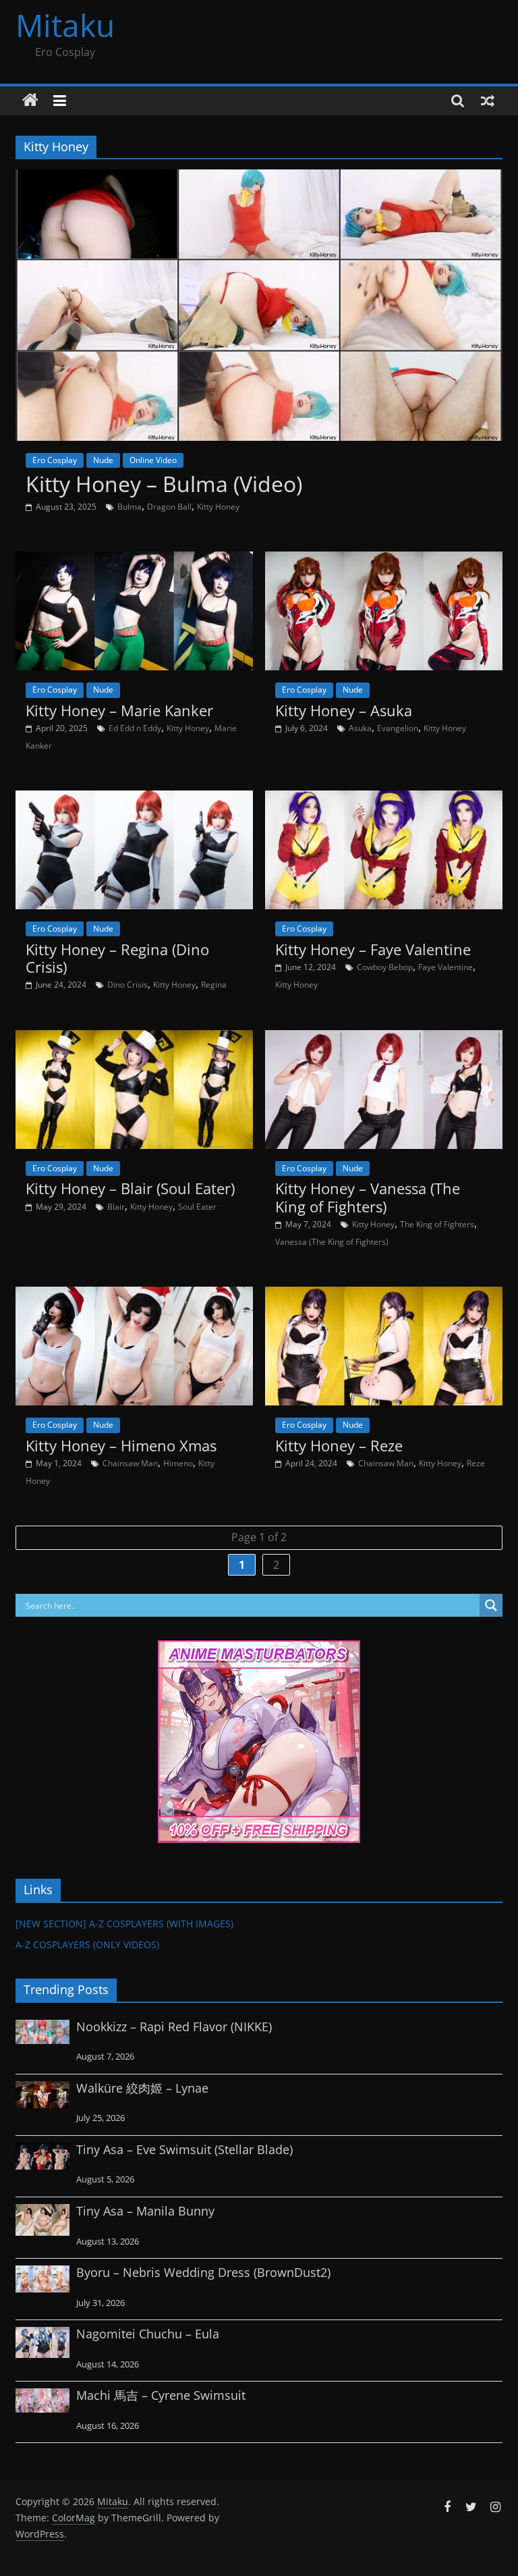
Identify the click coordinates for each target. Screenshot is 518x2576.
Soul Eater (197, 1207)
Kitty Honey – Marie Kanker (119, 710)
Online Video (153, 460)
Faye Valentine (445, 967)
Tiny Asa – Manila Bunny (145, 2211)
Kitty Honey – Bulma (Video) (164, 484)
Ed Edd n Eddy (135, 728)
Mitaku (65, 25)
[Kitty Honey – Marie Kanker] (134, 560)
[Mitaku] (30, 101)
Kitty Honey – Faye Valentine (373, 949)
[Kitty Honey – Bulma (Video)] (259, 178)
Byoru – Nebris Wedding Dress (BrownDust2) (203, 2272)
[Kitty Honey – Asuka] (384, 560)
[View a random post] (488, 101)
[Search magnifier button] (491, 1605)
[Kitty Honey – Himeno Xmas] (134, 1295)
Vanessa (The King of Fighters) (332, 1242)
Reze (476, 1463)
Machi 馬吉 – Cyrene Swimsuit (161, 2395)
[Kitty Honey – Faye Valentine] (384, 799)
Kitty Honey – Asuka (344, 710)
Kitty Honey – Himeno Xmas (121, 1445)
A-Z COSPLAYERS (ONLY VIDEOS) (87, 1944)
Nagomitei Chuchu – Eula (148, 2334)
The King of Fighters (437, 1224)
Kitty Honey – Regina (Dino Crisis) (117, 958)
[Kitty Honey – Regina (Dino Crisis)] (134, 799)
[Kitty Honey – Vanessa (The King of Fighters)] (384, 1038)
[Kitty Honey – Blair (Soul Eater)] (134, 1038)
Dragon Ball (169, 507)
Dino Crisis (127, 985)
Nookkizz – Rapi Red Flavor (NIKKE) (174, 2027)
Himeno (178, 1463)
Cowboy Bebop (385, 967)
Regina (214, 985)
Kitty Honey (218, 507)
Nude (103, 460)
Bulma (129, 507)
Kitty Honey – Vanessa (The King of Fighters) (368, 1197)
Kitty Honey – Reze (339, 1445)
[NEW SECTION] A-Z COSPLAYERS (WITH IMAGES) (124, 1924)
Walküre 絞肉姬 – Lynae (142, 2088)
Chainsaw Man (130, 1463)
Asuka (360, 728)
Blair (116, 1207)
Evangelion (398, 728)
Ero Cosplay (55, 460)
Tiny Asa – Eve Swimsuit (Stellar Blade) (184, 2149)
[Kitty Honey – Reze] (384, 1295)
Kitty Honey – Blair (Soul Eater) (130, 1188)
